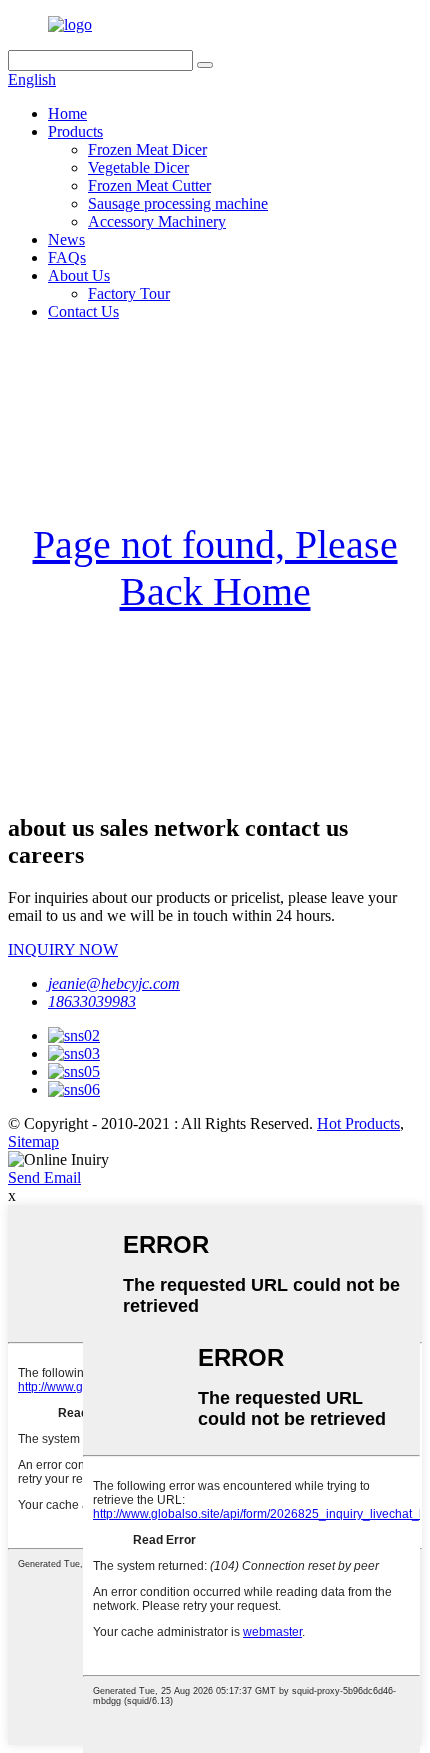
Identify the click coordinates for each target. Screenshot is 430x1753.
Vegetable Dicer (138, 167)
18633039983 (92, 1001)
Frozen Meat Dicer (147, 149)
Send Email (44, 1177)
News (66, 239)
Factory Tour (129, 293)
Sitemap (33, 1141)
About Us (79, 275)
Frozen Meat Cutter (149, 185)
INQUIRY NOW (63, 949)
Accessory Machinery (157, 221)
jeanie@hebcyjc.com (114, 983)
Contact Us (83, 311)
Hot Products (358, 1123)
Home (67, 113)
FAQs (67, 257)
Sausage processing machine (178, 203)
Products (75, 131)
